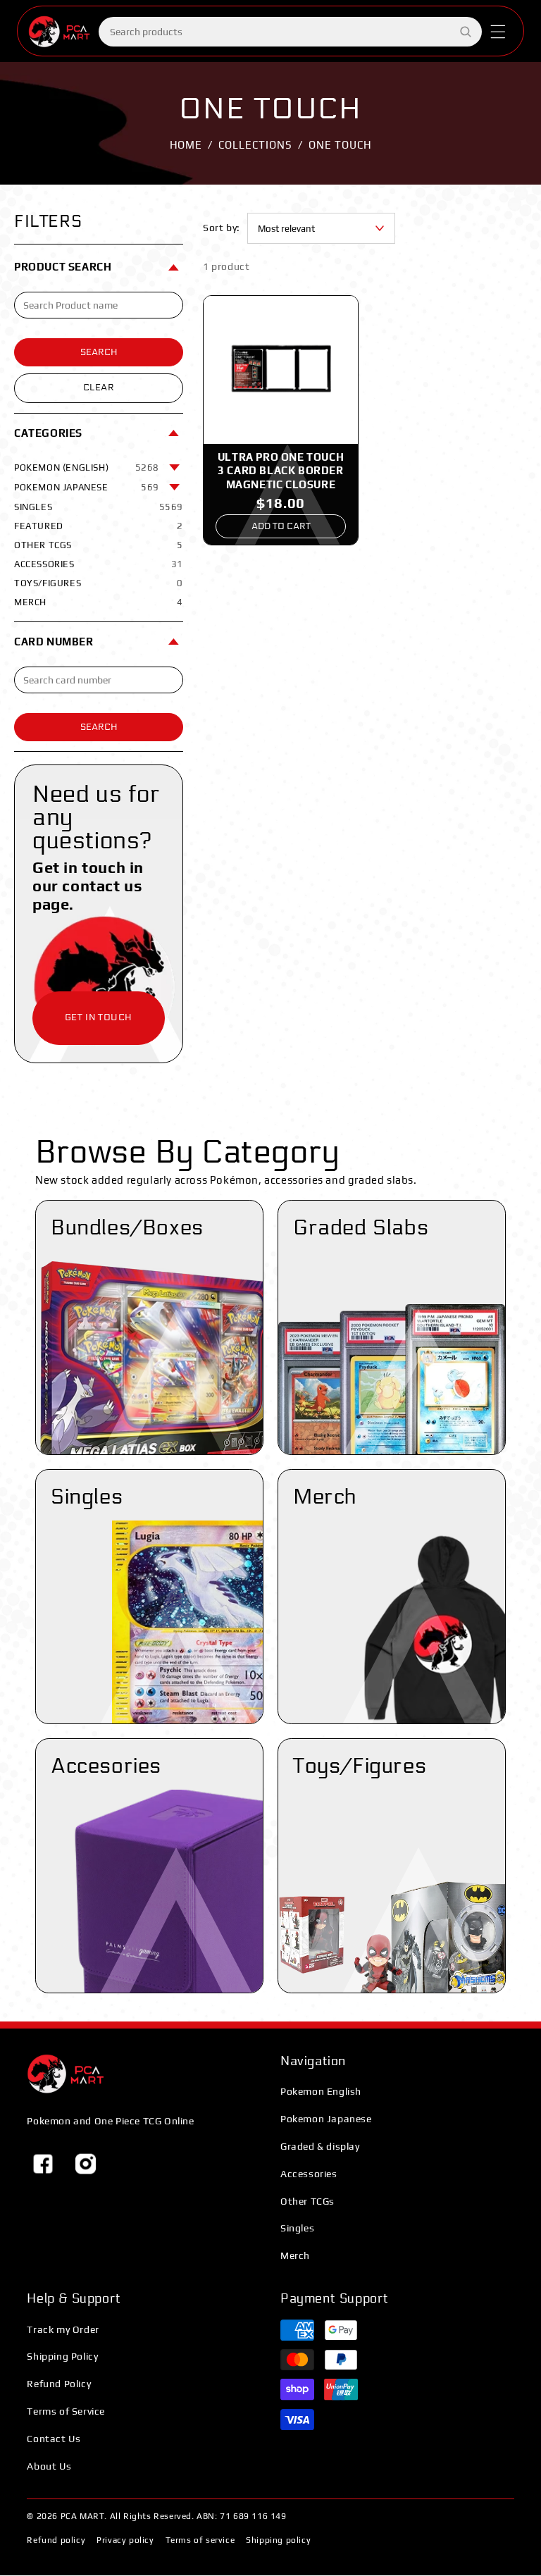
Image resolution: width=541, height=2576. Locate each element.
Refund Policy (59, 2384)
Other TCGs (307, 2201)
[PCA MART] (66, 2074)
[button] (498, 32)
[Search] (466, 32)
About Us (49, 2466)
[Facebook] (43, 2164)
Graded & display (320, 2146)
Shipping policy (278, 2540)
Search (99, 352)
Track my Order (63, 2329)
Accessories (309, 2174)
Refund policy (56, 2540)
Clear (99, 388)
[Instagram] (85, 2164)
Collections (255, 145)
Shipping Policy (62, 2356)
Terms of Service (66, 2411)
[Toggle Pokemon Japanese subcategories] (175, 488)
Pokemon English (321, 2091)
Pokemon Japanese (326, 2119)
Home (186, 145)
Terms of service (200, 2540)
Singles (297, 2228)
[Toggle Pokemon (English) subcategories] (175, 468)
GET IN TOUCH (99, 1017)
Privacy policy (125, 2540)
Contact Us (54, 2439)
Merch (295, 2255)
